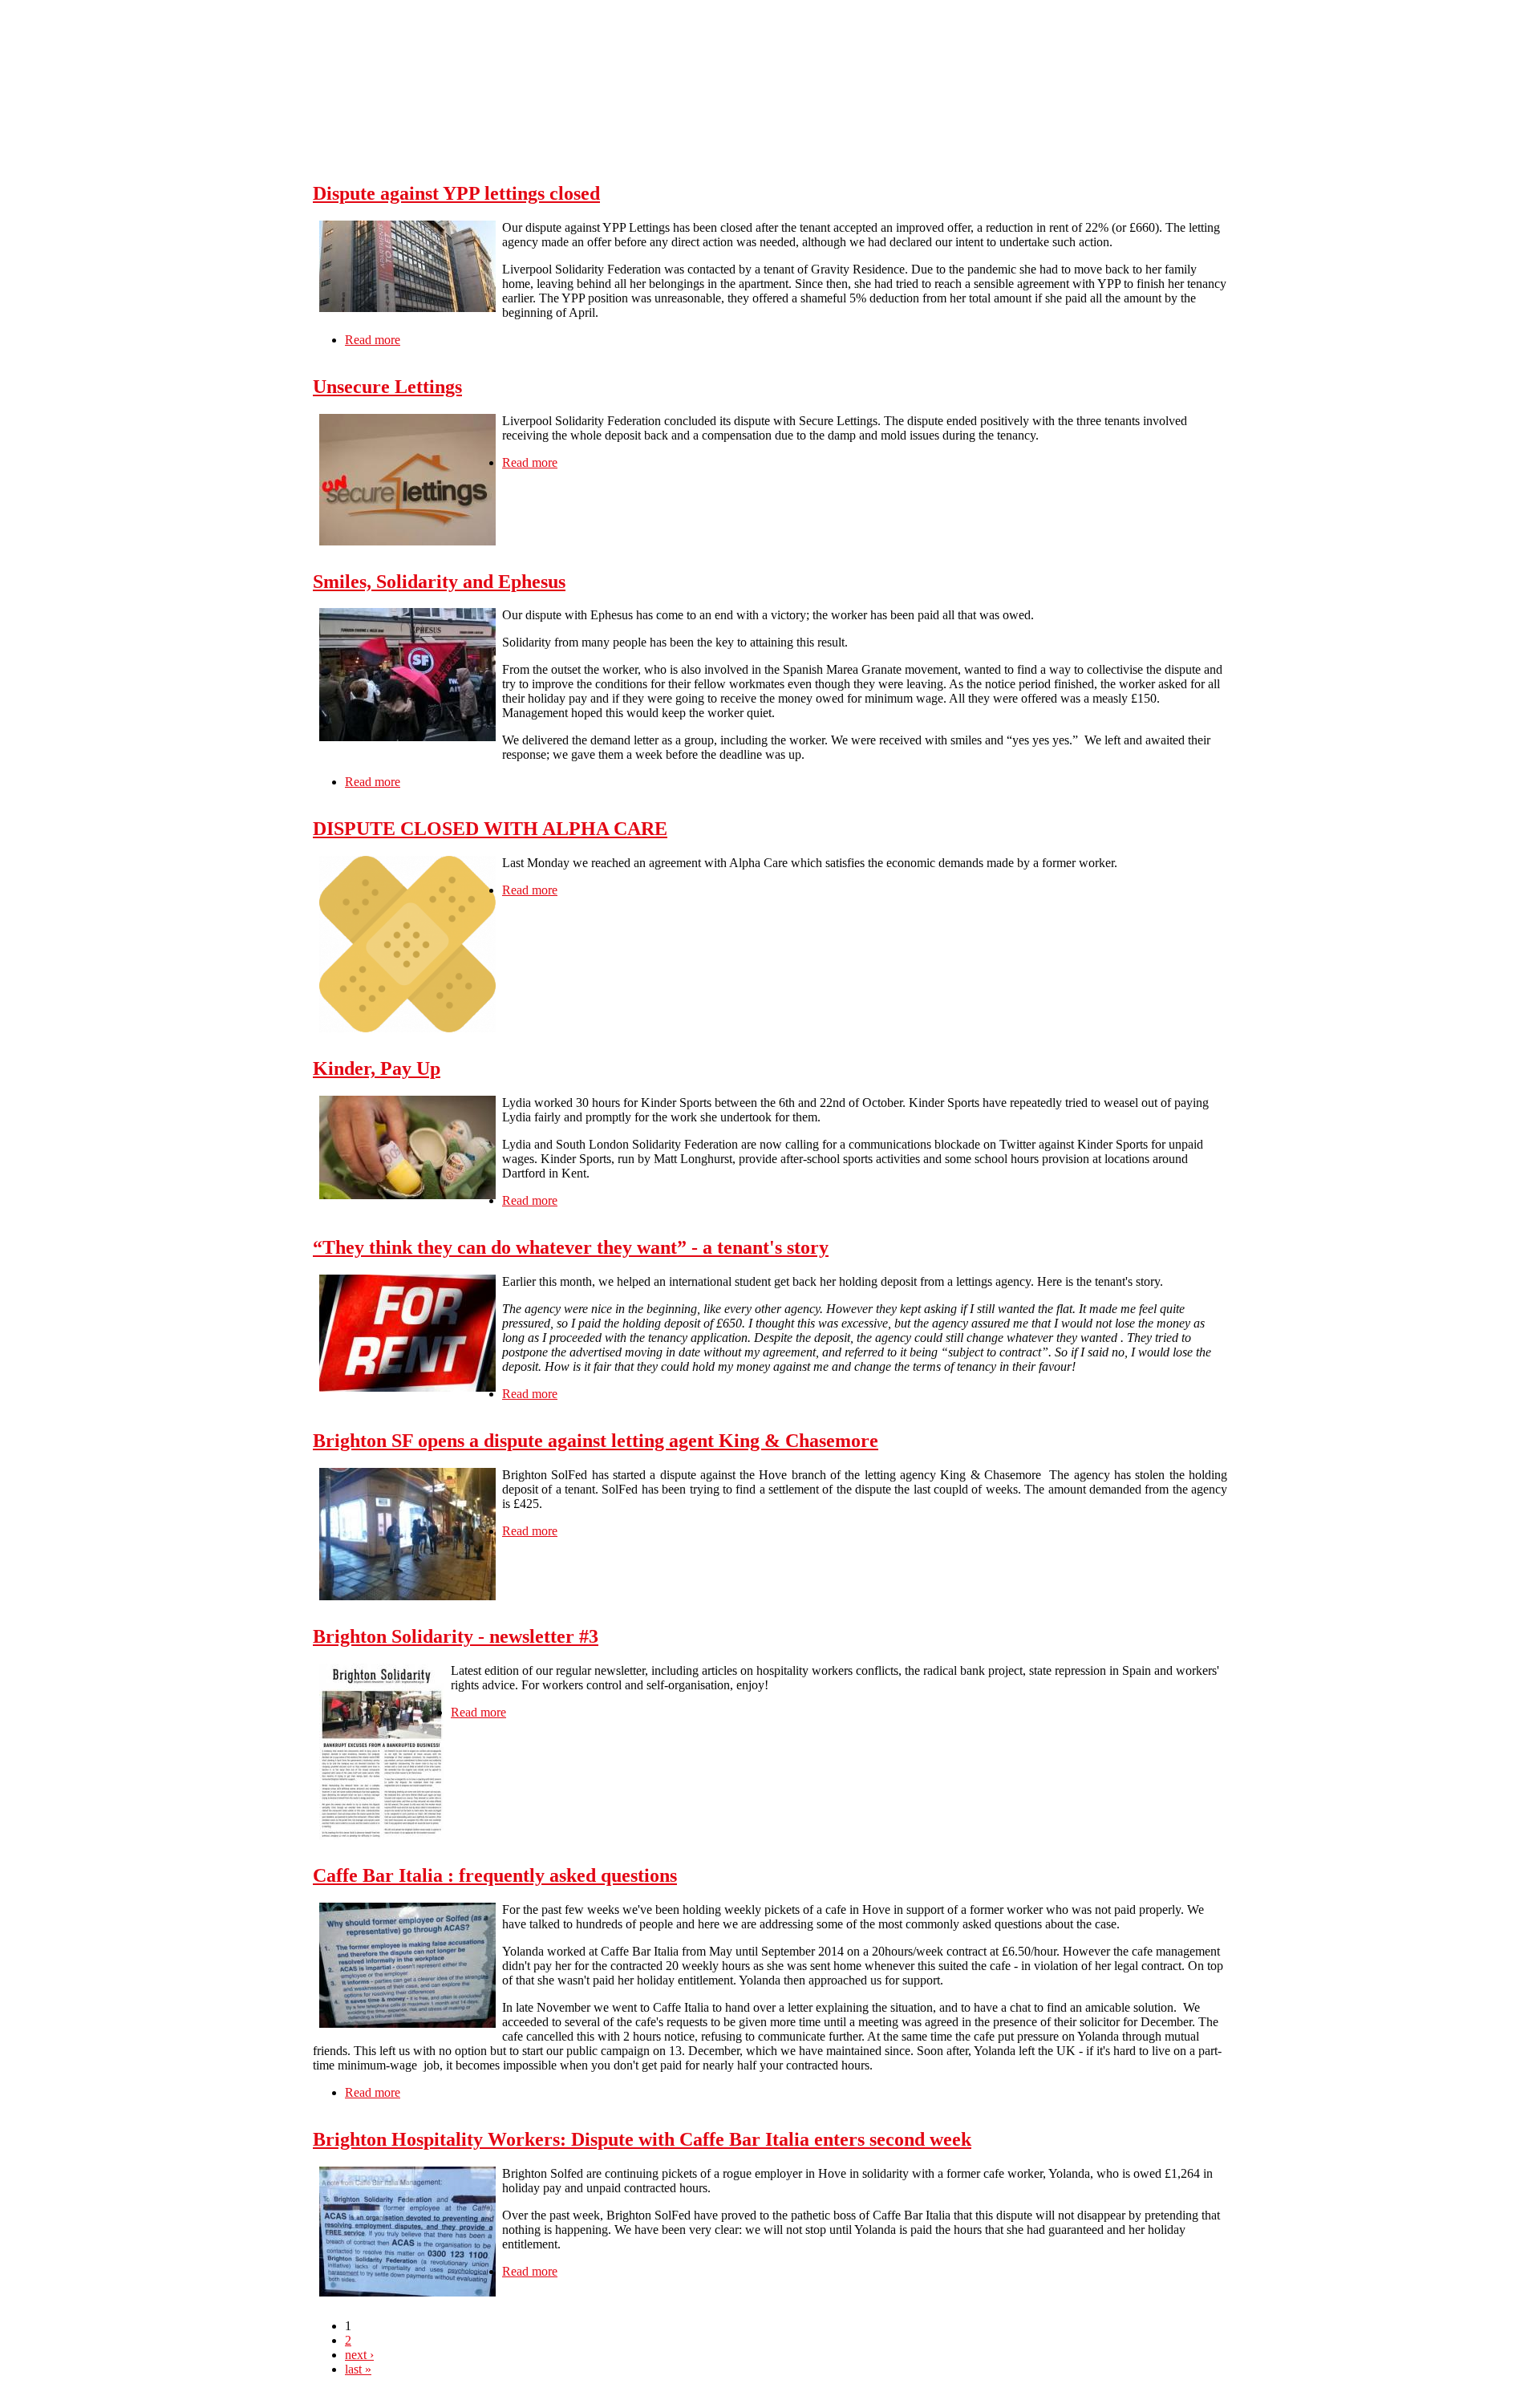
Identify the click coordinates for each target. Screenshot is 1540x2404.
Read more (373, 340)
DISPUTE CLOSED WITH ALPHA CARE (490, 829)
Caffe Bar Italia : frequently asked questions (495, 1875)
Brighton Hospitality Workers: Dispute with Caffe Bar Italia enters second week (642, 2139)
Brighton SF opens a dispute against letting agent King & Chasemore (596, 1441)
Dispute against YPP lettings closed (456, 193)
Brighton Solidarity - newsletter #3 (456, 1636)
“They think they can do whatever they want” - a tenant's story (571, 1247)
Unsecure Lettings (387, 387)
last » (358, 2369)
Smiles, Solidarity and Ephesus (439, 582)
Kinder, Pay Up (377, 1068)
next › (359, 2355)
